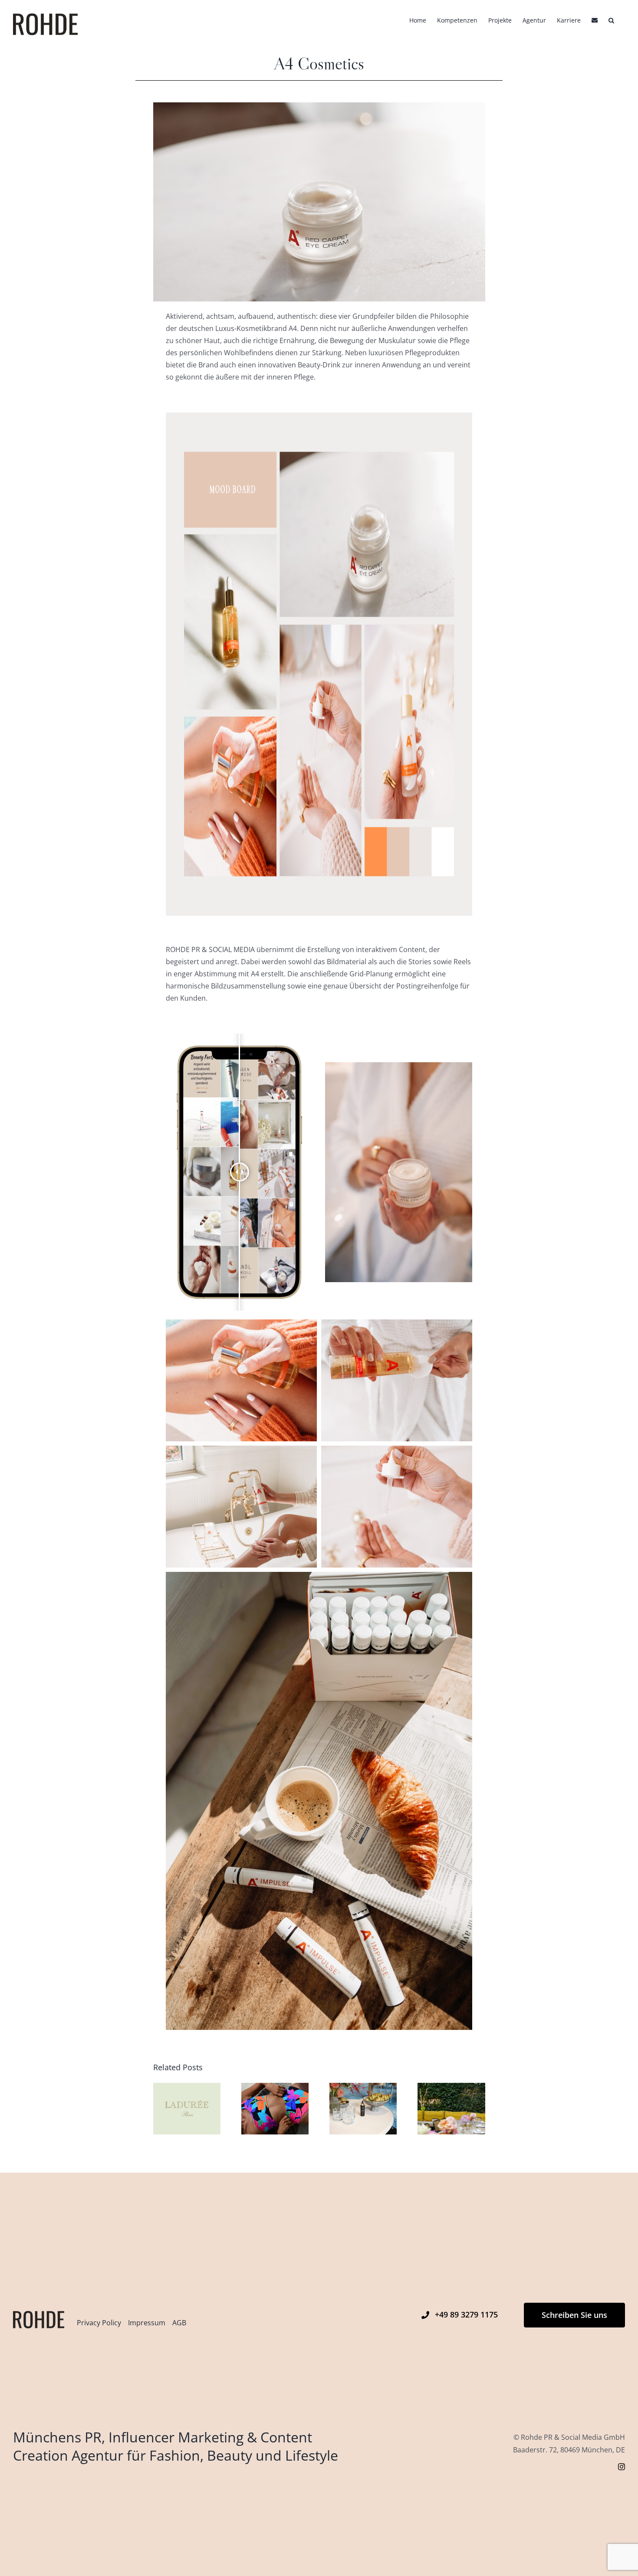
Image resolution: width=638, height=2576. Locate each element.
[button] (611, 20)
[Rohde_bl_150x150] (39, 2314)
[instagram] (622, 2467)
